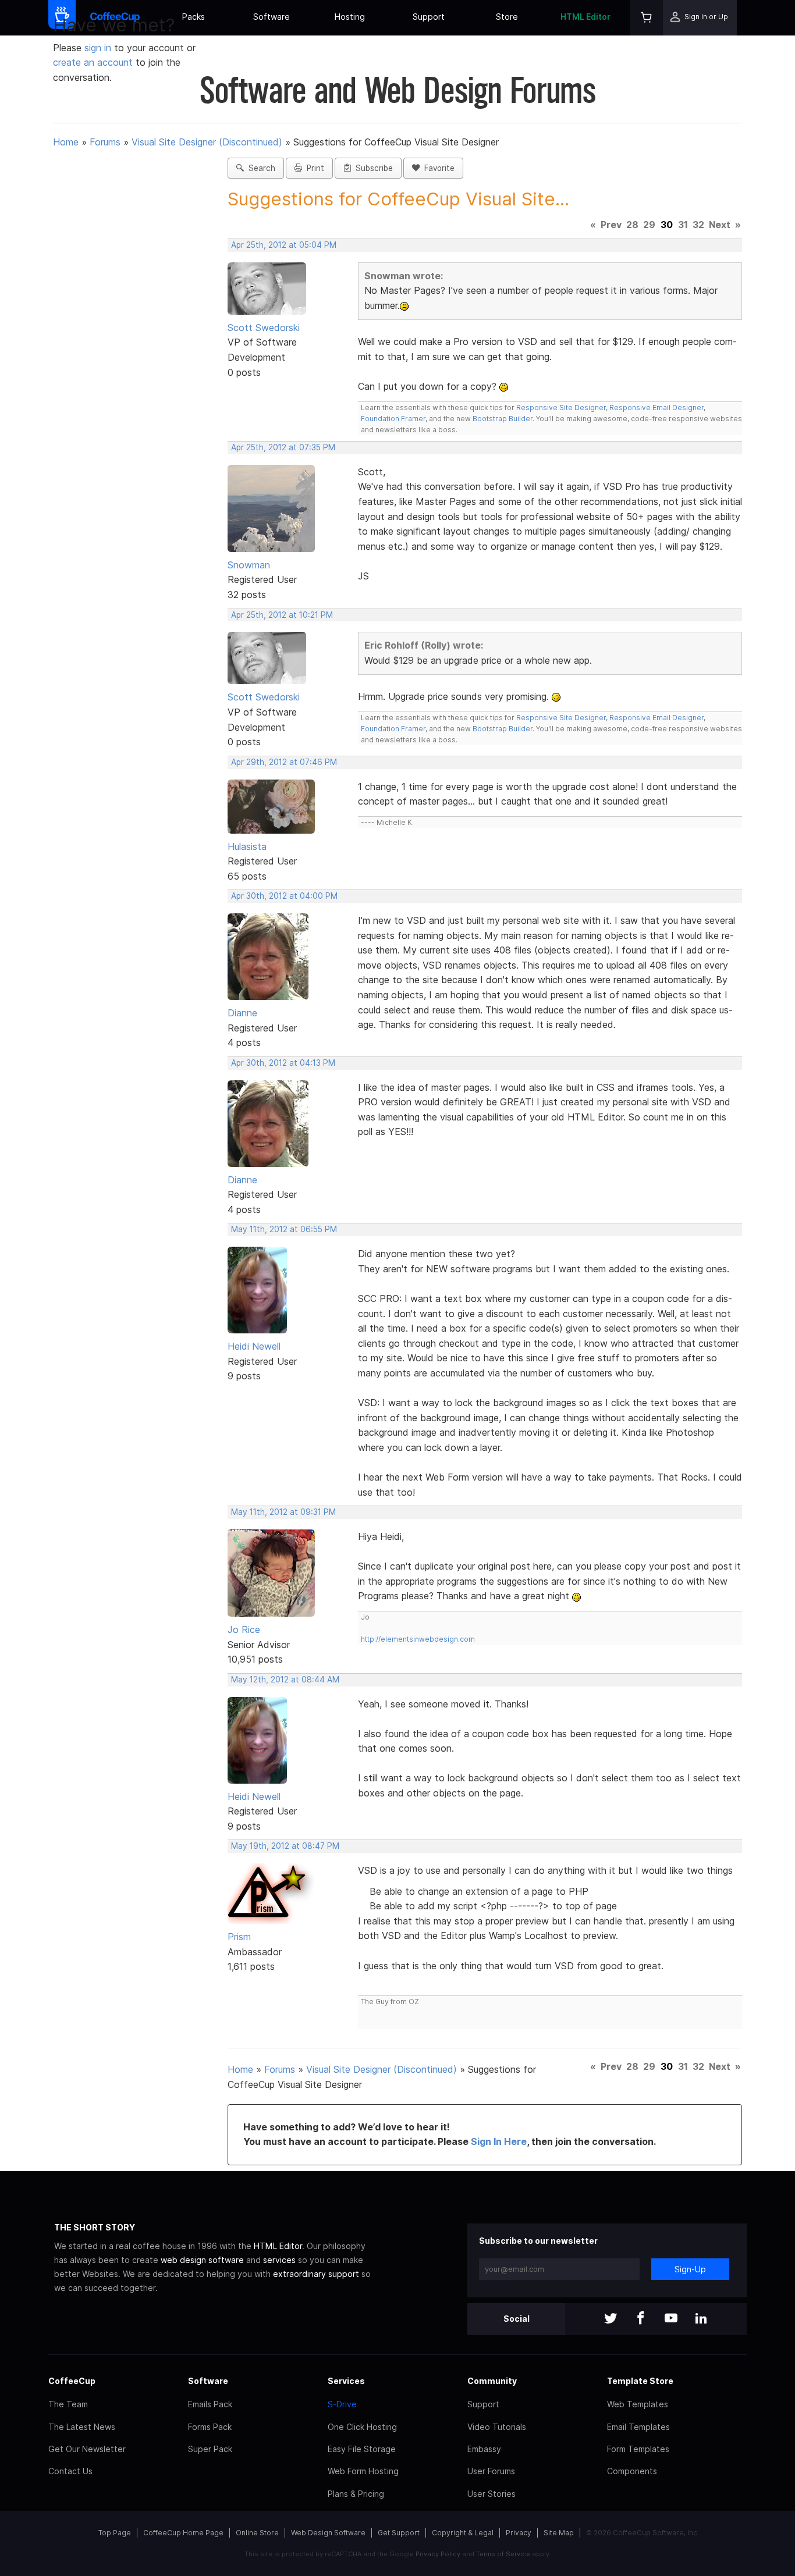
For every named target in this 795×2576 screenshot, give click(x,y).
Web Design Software (328, 2533)
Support (429, 17)
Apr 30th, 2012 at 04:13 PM (283, 1063)
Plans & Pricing (356, 2494)
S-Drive (342, 2404)
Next (720, 225)
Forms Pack (210, 2427)
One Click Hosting (362, 2427)
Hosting (350, 17)
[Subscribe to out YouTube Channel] (671, 2319)
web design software (202, 2260)
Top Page (115, 2533)
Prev (611, 225)
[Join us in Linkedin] (701, 2319)
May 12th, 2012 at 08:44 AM (285, 1680)
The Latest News (82, 2427)
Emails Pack (210, 2404)
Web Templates (638, 2404)
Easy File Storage (362, 2449)
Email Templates (638, 2427)
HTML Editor (585, 17)
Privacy (519, 2533)
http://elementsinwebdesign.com (418, 1639)
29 (649, 225)
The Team (68, 2404)
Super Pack (210, 2449)
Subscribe (372, 168)
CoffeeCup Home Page (183, 2533)
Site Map (559, 2533)
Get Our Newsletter (87, 2449)
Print (313, 168)
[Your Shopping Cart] (647, 18)
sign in (99, 48)
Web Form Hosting (363, 2471)
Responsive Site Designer (561, 408)
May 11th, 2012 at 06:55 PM (284, 1229)
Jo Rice (244, 1629)
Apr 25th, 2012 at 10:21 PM (282, 615)
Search (260, 168)
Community (492, 2381)
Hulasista (247, 846)
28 (632, 225)
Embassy (484, 2449)
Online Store (257, 2533)
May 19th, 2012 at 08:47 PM (285, 1846)
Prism (239, 1937)
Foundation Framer (393, 419)
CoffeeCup (72, 2381)
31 (683, 225)
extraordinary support (316, 2274)
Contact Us (70, 2471)
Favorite (437, 168)
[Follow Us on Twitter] (611, 2319)
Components (632, 2471)
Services (346, 2381)
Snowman (249, 565)
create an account (93, 62)
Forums (105, 142)
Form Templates (638, 2449)
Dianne (242, 1013)
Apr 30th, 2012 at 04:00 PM (284, 896)
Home (66, 142)
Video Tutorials (497, 2427)
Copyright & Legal (463, 2533)
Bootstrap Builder (503, 419)
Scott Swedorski (264, 328)
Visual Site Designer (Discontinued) (207, 142)
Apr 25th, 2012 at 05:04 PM (284, 245)
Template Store (640, 2381)
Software (271, 17)
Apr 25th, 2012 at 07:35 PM (283, 447)
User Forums (491, 2471)
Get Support (399, 2533)
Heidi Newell (254, 1346)
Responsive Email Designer (656, 408)
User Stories (491, 2494)
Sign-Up (690, 2269)
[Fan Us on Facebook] (641, 2319)
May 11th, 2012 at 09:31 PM (283, 1512)
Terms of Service (503, 2554)
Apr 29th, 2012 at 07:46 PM (284, 762)
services (279, 2260)
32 (698, 225)
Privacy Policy (438, 2554)
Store (507, 17)
